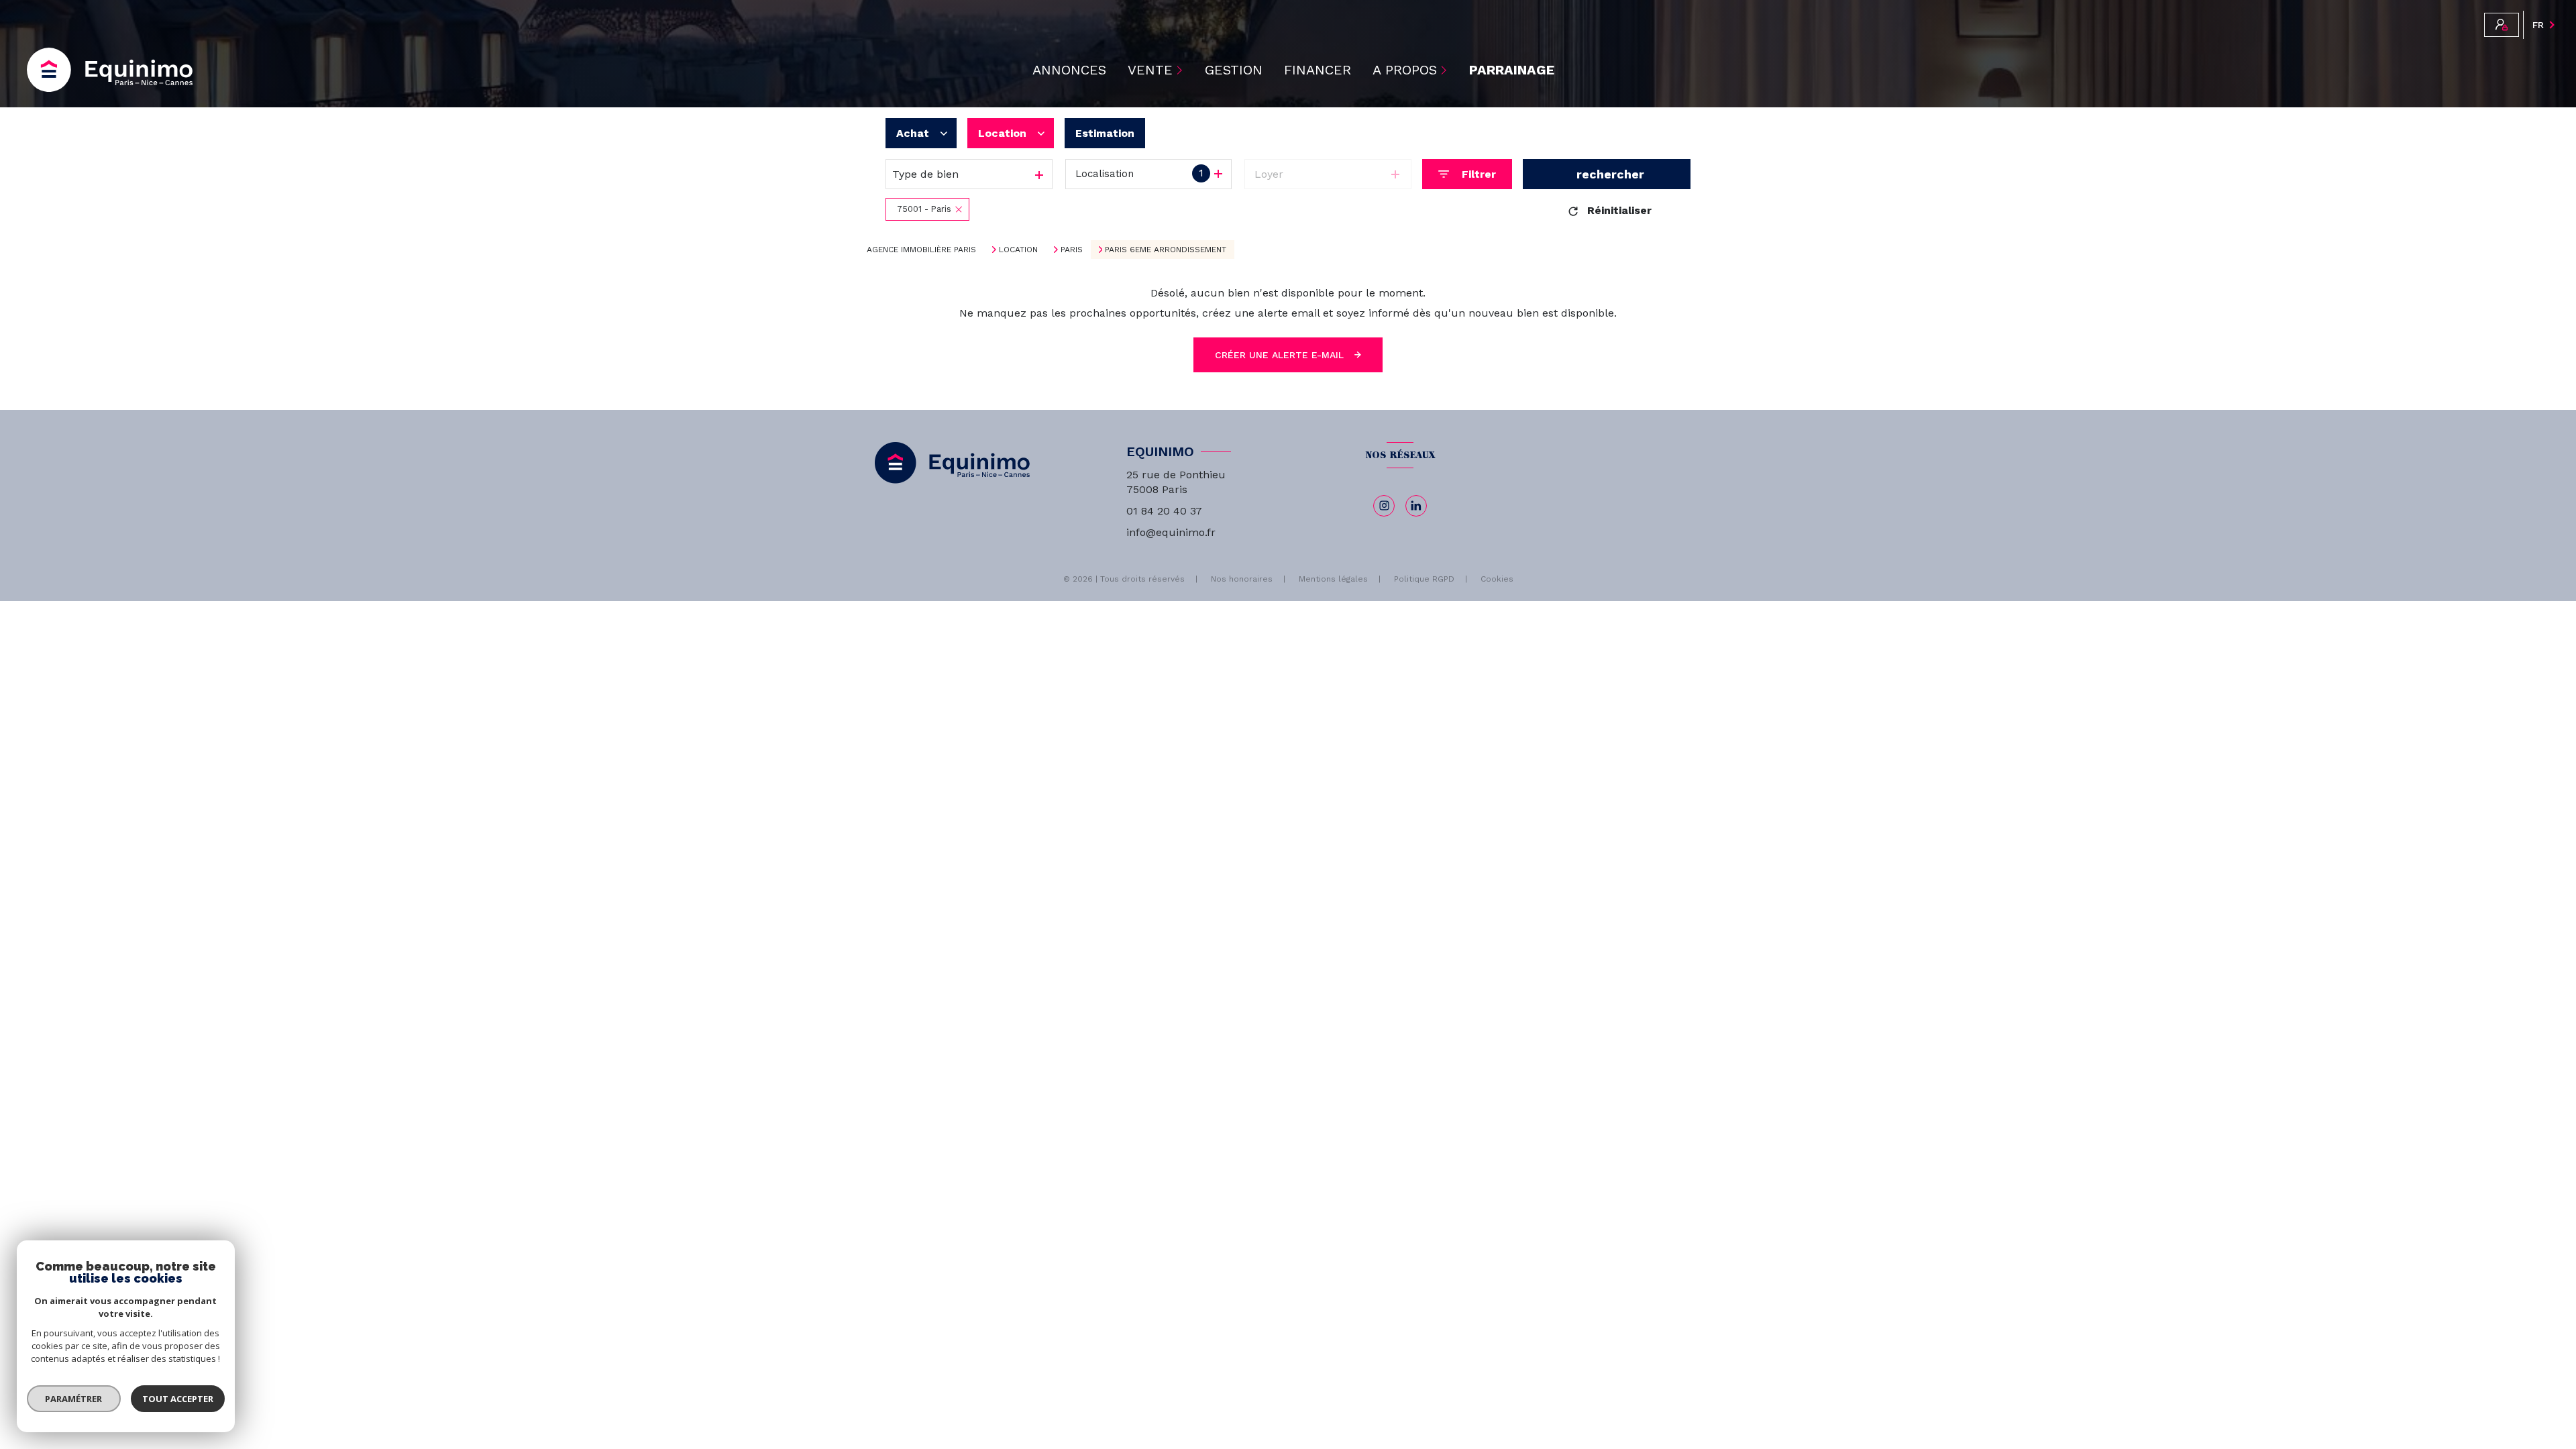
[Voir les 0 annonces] (1607, 174)
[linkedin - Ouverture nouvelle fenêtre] (1416, 506)
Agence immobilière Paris (921, 250)
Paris (1072, 250)
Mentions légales (1333, 579)
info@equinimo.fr (1171, 532)
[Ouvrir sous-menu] (1181, 70)
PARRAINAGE (1512, 70)
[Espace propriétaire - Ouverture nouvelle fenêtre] (2502, 25)
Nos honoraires (1242, 579)
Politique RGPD (1424, 579)
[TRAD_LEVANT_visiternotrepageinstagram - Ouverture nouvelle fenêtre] (1384, 506)
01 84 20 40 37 (1164, 511)
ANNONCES (1069, 70)
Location (1018, 250)
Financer (1318, 70)
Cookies (1497, 579)
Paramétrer (74, 1399)
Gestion (1234, 70)
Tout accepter (178, 1399)
